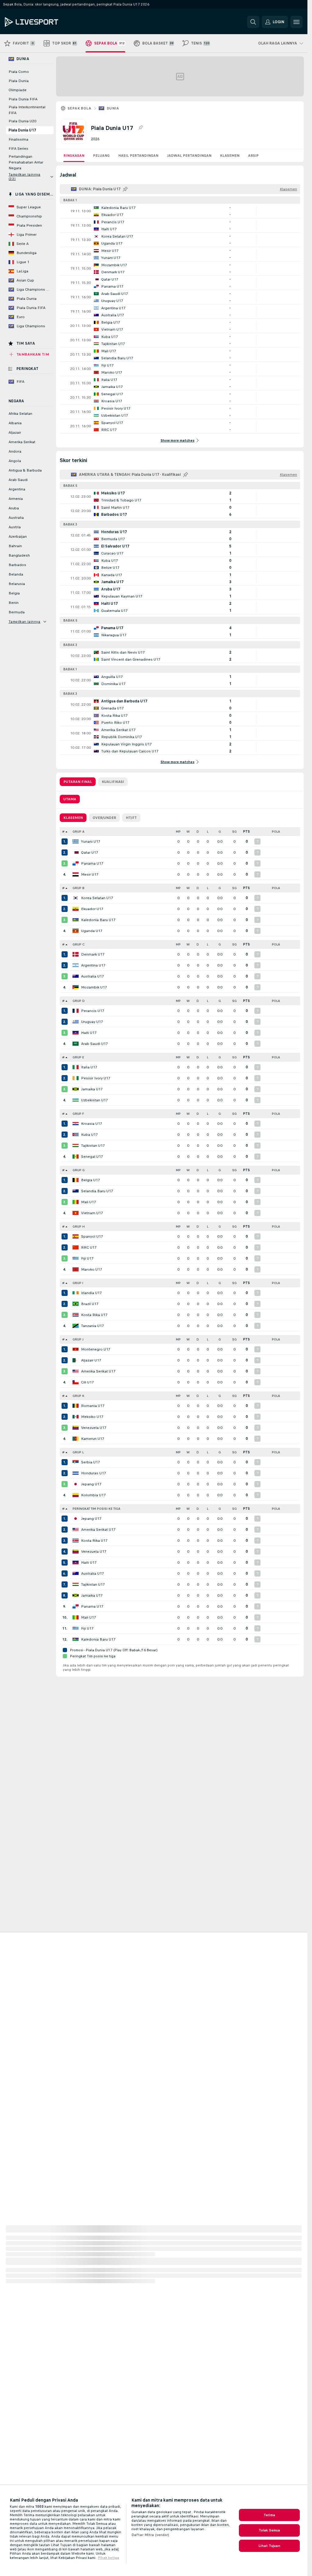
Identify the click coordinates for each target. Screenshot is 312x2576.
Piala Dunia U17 (22, 130)
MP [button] (178, 832)
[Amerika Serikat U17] (76, 1371)
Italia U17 (89, 1067)
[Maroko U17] (76, 1269)
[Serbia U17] (76, 1462)
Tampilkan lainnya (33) (25, 177)
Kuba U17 (89, 1135)
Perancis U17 (93, 1011)
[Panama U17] (76, 863)
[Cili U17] (76, 1382)
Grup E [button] (78, 1057)
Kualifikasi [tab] (113, 782)
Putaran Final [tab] (78, 782)
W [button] (188, 832)
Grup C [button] (78, 944)
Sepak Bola (79, 108)
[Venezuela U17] (76, 1428)
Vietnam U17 (92, 1213)
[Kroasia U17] (76, 1124)
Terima (269, 2515)
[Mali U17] (76, 1202)
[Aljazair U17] (76, 1360)
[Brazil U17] (76, 1304)
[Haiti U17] (76, 1033)
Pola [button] (276, 832)
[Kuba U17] (76, 1135)
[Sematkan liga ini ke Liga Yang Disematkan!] (140, 128)
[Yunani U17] (76, 841)
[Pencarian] (253, 22)
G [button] (220, 832)
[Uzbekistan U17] (76, 1100)
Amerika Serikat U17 (98, 1371)
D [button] (198, 832)
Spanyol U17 (92, 1236)
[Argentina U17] (76, 965)
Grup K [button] (78, 1396)
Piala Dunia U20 (22, 121)
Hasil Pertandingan (138, 156)
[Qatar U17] (76, 852)
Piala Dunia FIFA (23, 99)
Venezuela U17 (94, 1428)
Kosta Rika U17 (94, 1315)
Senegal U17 (92, 1157)
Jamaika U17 (92, 1089)
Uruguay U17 (92, 1022)
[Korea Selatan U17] (76, 898)
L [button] (208, 832)
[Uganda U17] (76, 931)
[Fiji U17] (76, 1258)
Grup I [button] (78, 1283)
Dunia (113, 108)
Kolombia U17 (93, 1495)
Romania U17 (93, 1406)
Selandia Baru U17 (97, 1191)
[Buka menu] (296, 22)
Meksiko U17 (92, 1417)
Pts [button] (246, 832)
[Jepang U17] (76, 1484)
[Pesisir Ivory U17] (76, 1078)
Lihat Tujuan (269, 2546)
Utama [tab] (70, 799)
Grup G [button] (79, 1170)
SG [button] (234, 832)
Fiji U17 (87, 1258)
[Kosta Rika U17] (76, 1315)
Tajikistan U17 (93, 1146)
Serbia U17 (90, 1462)
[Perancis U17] (76, 1011)
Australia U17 (92, 976)
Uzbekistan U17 (94, 1100)
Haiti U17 (89, 1033)
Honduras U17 (94, 1473)
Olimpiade (18, 90)
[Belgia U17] (76, 1180)
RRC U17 (89, 1247)
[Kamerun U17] (76, 1439)
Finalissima (18, 139)
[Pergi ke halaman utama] (47, 22)
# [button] (63, 832)
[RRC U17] (76, 1247)
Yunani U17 (91, 841)
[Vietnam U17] (76, 1213)
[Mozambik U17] (76, 987)
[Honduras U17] (76, 1473)
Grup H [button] (79, 1227)
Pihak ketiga (108, 2558)
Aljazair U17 (91, 1360)
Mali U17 (89, 1202)
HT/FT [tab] (131, 818)
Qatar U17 (90, 852)
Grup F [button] (78, 1114)
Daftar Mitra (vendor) (150, 2535)
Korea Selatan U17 (97, 898)
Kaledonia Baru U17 (98, 920)
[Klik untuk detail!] (180, 211)
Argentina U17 (93, 965)
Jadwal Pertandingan (189, 156)
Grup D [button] (79, 1001)
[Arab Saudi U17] (76, 1044)
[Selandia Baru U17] (76, 1191)
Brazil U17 (90, 1304)
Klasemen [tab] (73, 818)
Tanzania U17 (92, 1326)
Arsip (253, 156)
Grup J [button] (78, 1339)
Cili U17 (87, 1382)
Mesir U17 (90, 874)
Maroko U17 (92, 1269)
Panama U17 (92, 863)
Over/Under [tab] (104, 818)
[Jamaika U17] (76, 1089)
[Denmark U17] (76, 954)
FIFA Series (18, 149)
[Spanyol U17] (76, 1236)
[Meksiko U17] (76, 1417)
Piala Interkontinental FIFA (27, 110)
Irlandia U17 (91, 1293)
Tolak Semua (269, 2530)
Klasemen (230, 156)
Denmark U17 (93, 954)
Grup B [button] (78, 888)
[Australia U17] (76, 976)
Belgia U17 (90, 1180)
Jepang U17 (91, 1484)
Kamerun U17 (93, 1439)
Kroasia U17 (92, 1124)
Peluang (101, 156)
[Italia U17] (76, 1067)
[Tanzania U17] (76, 1326)
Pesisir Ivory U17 (96, 1078)
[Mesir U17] (76, 874)
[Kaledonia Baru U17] (76, 920)
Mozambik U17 (94, 987)
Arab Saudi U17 (94, 1044)
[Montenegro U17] (76, 1349)
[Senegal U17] (76, 1157)
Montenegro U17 (96, 1349)
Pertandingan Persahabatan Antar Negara (26, 162)
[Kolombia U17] (76, 1495)
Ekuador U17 (92, 909)
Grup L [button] (78, 1452)
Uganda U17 (92, 931)
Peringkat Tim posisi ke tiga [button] (96, 1509)
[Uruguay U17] (76, 1022)
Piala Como (19, 72)
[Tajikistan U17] (76, 1146)
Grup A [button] (78, 832)
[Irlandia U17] (76, 1293)
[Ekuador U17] (76, 909)
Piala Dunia (19, 81)
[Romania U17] (76, 1406)
